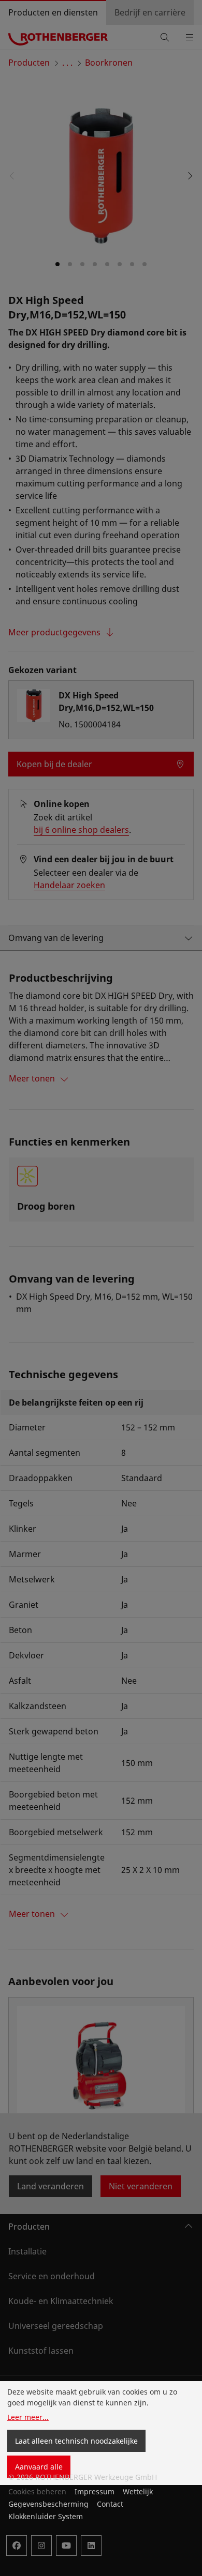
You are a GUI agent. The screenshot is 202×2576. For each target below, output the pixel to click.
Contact (110, 2504)
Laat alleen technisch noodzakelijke (76, 2441)
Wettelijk (138, 2491)
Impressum (95, 2491)
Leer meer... (28, 2417)
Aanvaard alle (39, 2467)
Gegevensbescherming (48, 2504)
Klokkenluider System (46, 2516)
